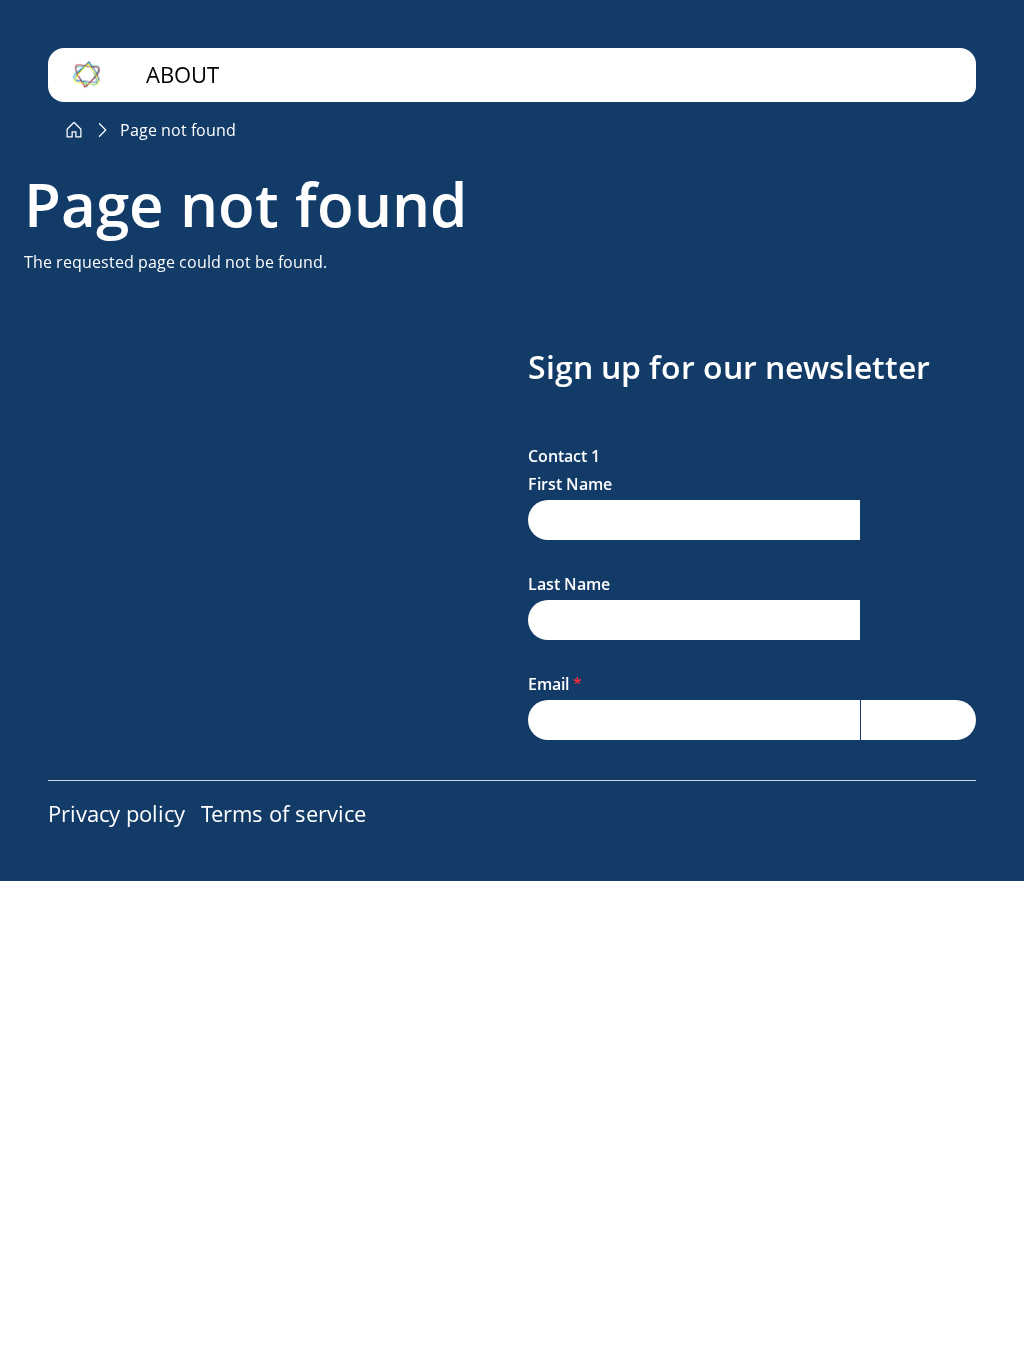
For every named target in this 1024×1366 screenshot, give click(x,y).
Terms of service (283, 813)
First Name (570, 484)
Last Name (569, 584)
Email (548, 684)
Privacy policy (116, 813)
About (182, 74)
